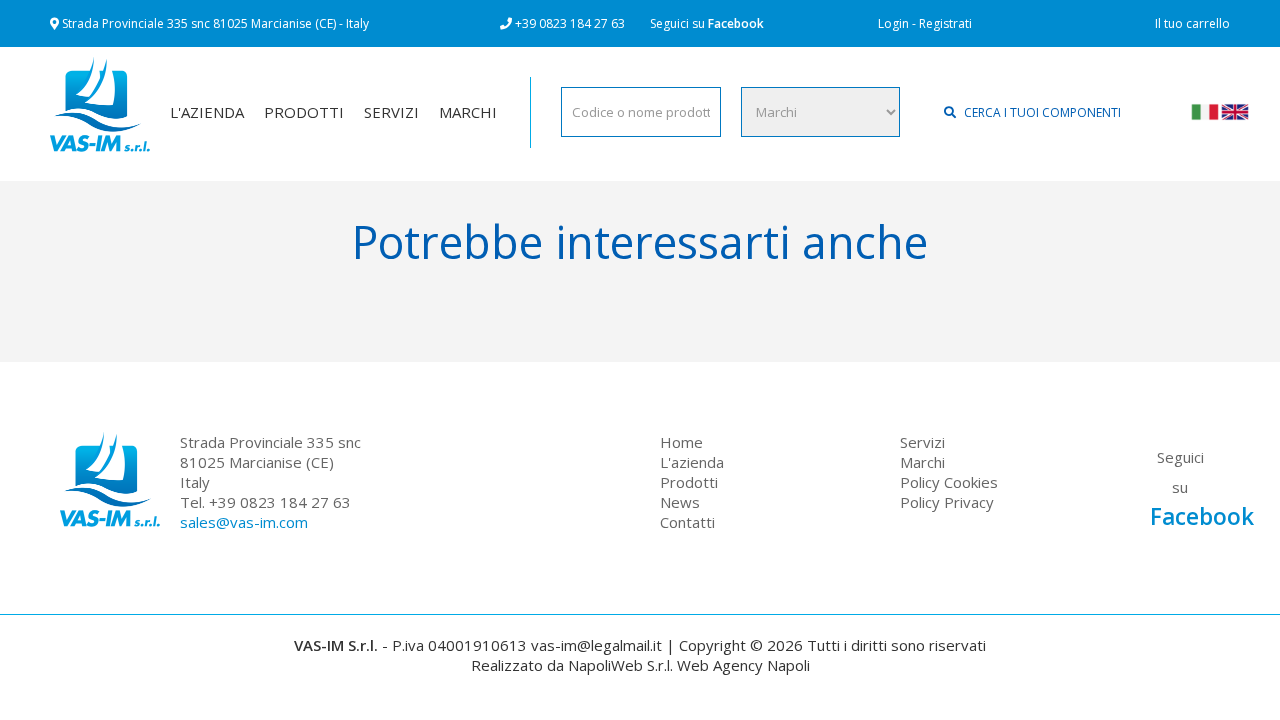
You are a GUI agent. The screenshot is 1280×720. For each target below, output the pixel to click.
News (680, 502)
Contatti (687, 522)
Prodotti (689, 482)
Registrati (945, 23)
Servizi (922, 442)
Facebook (736, 23)
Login (893, 23)
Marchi (922, 462)
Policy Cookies (949, 482)
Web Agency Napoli (743, 665)
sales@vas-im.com (244, 522)
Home (681, 442)
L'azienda (692, 462)
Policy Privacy (947, 502)
